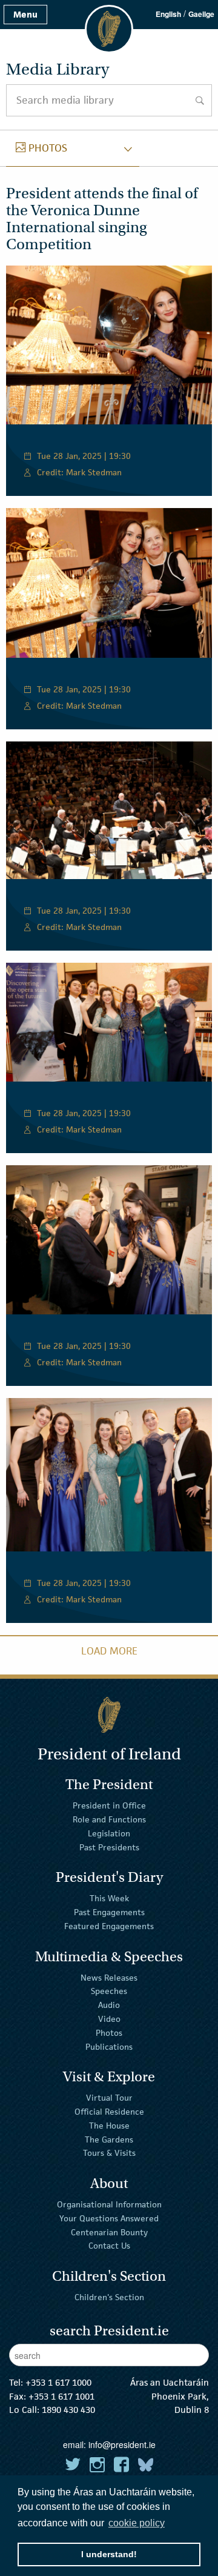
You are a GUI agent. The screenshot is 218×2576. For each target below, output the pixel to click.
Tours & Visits (109, 2153)
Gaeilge (201, 14)
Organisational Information (109, 2204)
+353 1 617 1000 (58, 2382)
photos (41, 148)
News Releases (109, 1977)
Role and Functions (109, 1819)
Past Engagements (109, 1912)
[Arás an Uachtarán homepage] (109, 1715)
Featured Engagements (109, 1926)
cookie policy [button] (137, 2523)
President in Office (109, 1805)
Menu (25, 14)
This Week (109, 1898)
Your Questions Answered (109, 2218)
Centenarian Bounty (109, 2232)
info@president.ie (122, 2444)
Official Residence (109, 2112)
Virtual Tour (109, 2098)
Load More (109, 1651)
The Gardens (109, 2139)
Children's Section (109, 2297)
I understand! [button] (109, 2554)
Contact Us (109, 2246)
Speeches (109, 1991)
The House (109, 2126)
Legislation (109, 1833)
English (168, 14)
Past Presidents (109, 1847)
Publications (109, 2046)
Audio (109, 2005)
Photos (109, 2033)
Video (109, 2019)
